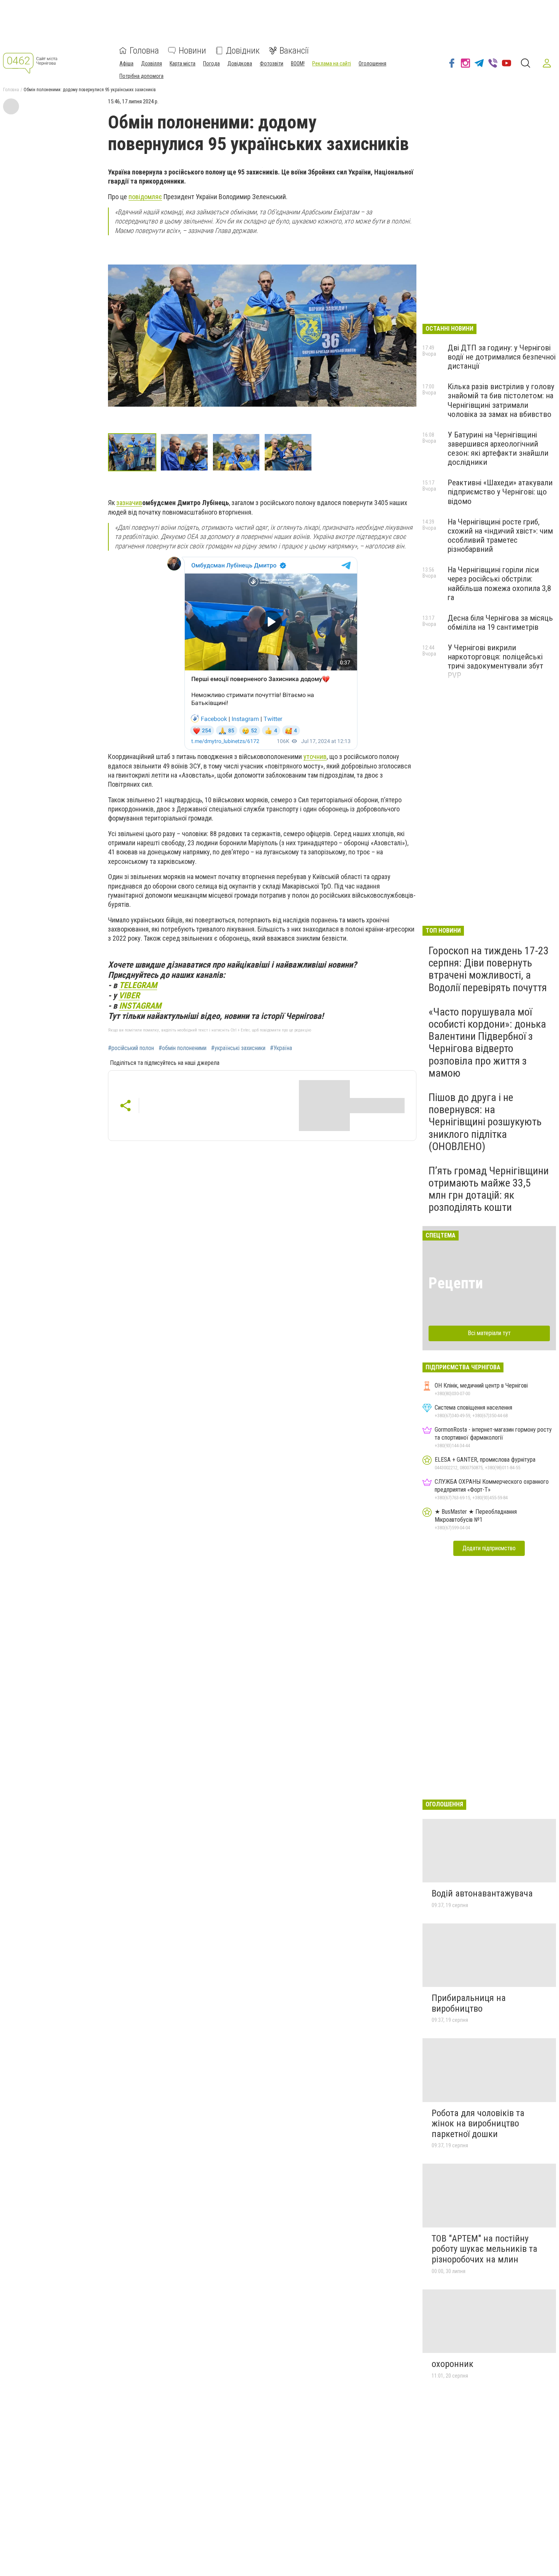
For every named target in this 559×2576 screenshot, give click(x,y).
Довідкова (240, 63)
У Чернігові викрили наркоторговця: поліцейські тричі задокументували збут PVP (495, 661)
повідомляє (145, 197)
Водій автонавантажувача (482, 1893)
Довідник (243, 51)
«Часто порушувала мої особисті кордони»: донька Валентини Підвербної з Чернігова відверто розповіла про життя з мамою (487, 1042)
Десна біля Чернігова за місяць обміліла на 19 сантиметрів (500, 623)
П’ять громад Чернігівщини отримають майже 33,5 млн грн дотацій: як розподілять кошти (489, 1189)
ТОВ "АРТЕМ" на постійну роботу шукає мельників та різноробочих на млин (484, 2249)
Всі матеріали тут (489, 1333)
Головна (144, 51)
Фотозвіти (272, 63)
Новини (192, 51)
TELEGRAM (138, 985)
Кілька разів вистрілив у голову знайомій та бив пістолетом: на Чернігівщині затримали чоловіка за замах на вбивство (501, 400)
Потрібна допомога (141, 76)
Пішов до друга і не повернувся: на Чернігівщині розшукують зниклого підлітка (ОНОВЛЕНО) (485, 1122)
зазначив (129, 503)
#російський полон (131, 1048)
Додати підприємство (489, 1548)
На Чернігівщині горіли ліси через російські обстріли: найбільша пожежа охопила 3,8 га (499, 583)
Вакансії (294, 51)
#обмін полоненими (183, 1048)
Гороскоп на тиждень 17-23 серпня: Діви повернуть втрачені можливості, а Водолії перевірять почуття (489, 969)
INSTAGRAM (140, 1006)
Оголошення (372, 63)
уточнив (315, 756)
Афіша (126, 63)
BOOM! (298, 63)
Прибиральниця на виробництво (469, 2003)
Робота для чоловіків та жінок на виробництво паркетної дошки (478, 2124)
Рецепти (456, 1283)
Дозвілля (152, 63)
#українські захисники (238, 1048)
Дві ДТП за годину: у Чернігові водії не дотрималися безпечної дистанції (502, 357)
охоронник (453, 2364)
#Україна (281, 1048)
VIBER (129, 995)
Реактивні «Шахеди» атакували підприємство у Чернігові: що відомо (500, 492)
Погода (211, 63)
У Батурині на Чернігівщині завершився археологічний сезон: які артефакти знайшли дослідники (498, 448)
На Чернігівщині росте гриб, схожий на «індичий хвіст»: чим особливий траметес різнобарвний (500, 535)
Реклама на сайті (332, 63)
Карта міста (183, 63)
